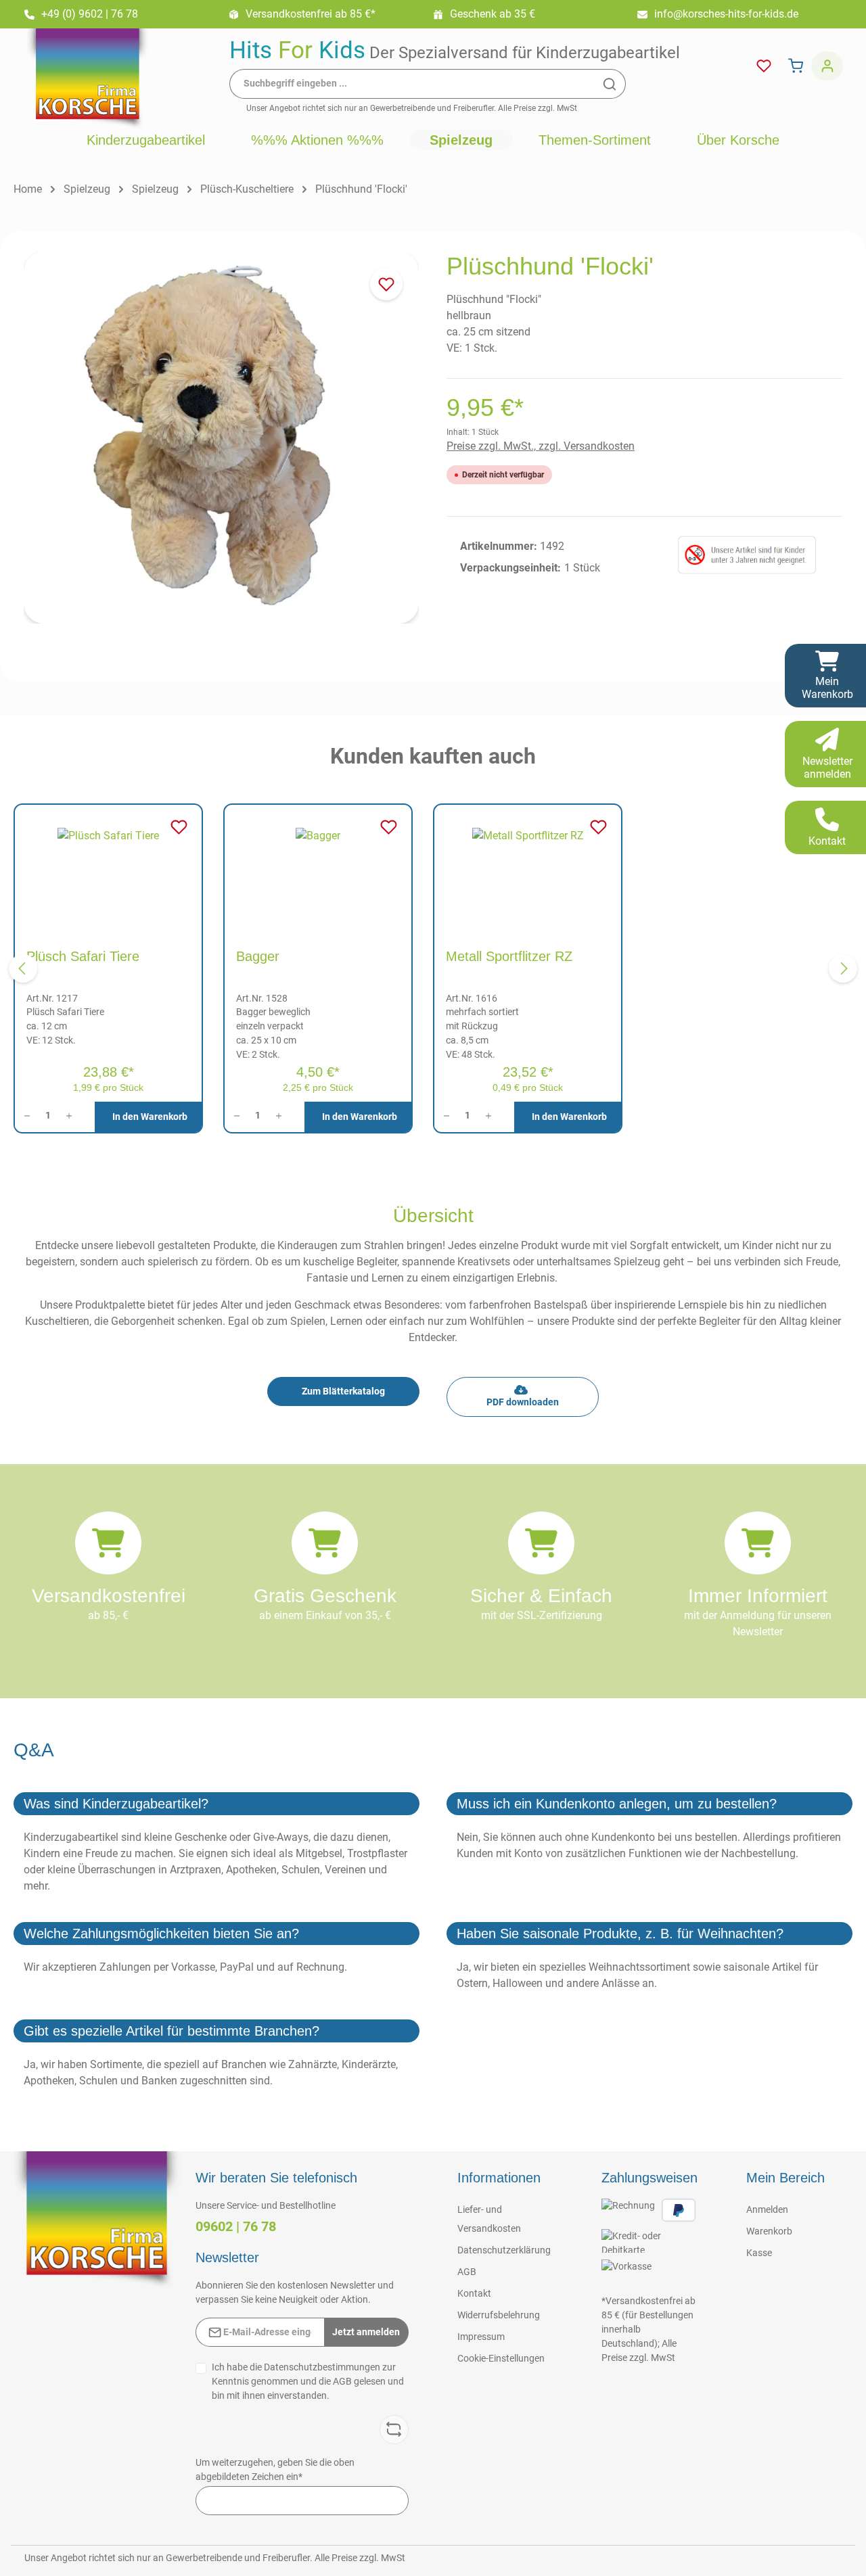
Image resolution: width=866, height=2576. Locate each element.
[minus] (23, 1116)
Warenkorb (769, 2231)
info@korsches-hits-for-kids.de (726, 14)
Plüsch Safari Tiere (83, 956)
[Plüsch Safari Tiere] (108, 870)
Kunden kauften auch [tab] (433, 756)
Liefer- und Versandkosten (489, 2219)
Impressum (481, 2337)
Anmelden (767, 2209)
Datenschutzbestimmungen (322, 2367)
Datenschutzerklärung (504, 2250)
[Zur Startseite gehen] (87, 79)
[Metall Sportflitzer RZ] (528, 870)
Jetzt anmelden (366, 2332)
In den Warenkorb (150, 1117)
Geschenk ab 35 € (493, 14)
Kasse (759, 2253)
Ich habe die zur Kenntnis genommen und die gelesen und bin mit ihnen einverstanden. (308, 2381)
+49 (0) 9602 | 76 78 (90, 14)
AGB (342, 2381)
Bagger (258, 956)
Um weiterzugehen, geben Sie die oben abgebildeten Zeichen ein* (275, 2469)
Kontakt (474, 2293)
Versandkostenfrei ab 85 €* (311, 14)
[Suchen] (610, 84)
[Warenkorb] (795, 66)
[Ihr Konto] (827, 66)
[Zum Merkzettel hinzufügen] (386, 284)
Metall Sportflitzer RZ (509, 956)
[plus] (73, 1116)
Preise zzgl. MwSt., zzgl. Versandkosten (541, 446)
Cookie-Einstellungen (501, 2358)
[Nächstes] (843, 968)
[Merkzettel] (764, 66)
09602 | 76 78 (236, 2226)
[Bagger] (318, 870)
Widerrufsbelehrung (499, 2315)
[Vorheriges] (23, 968)
